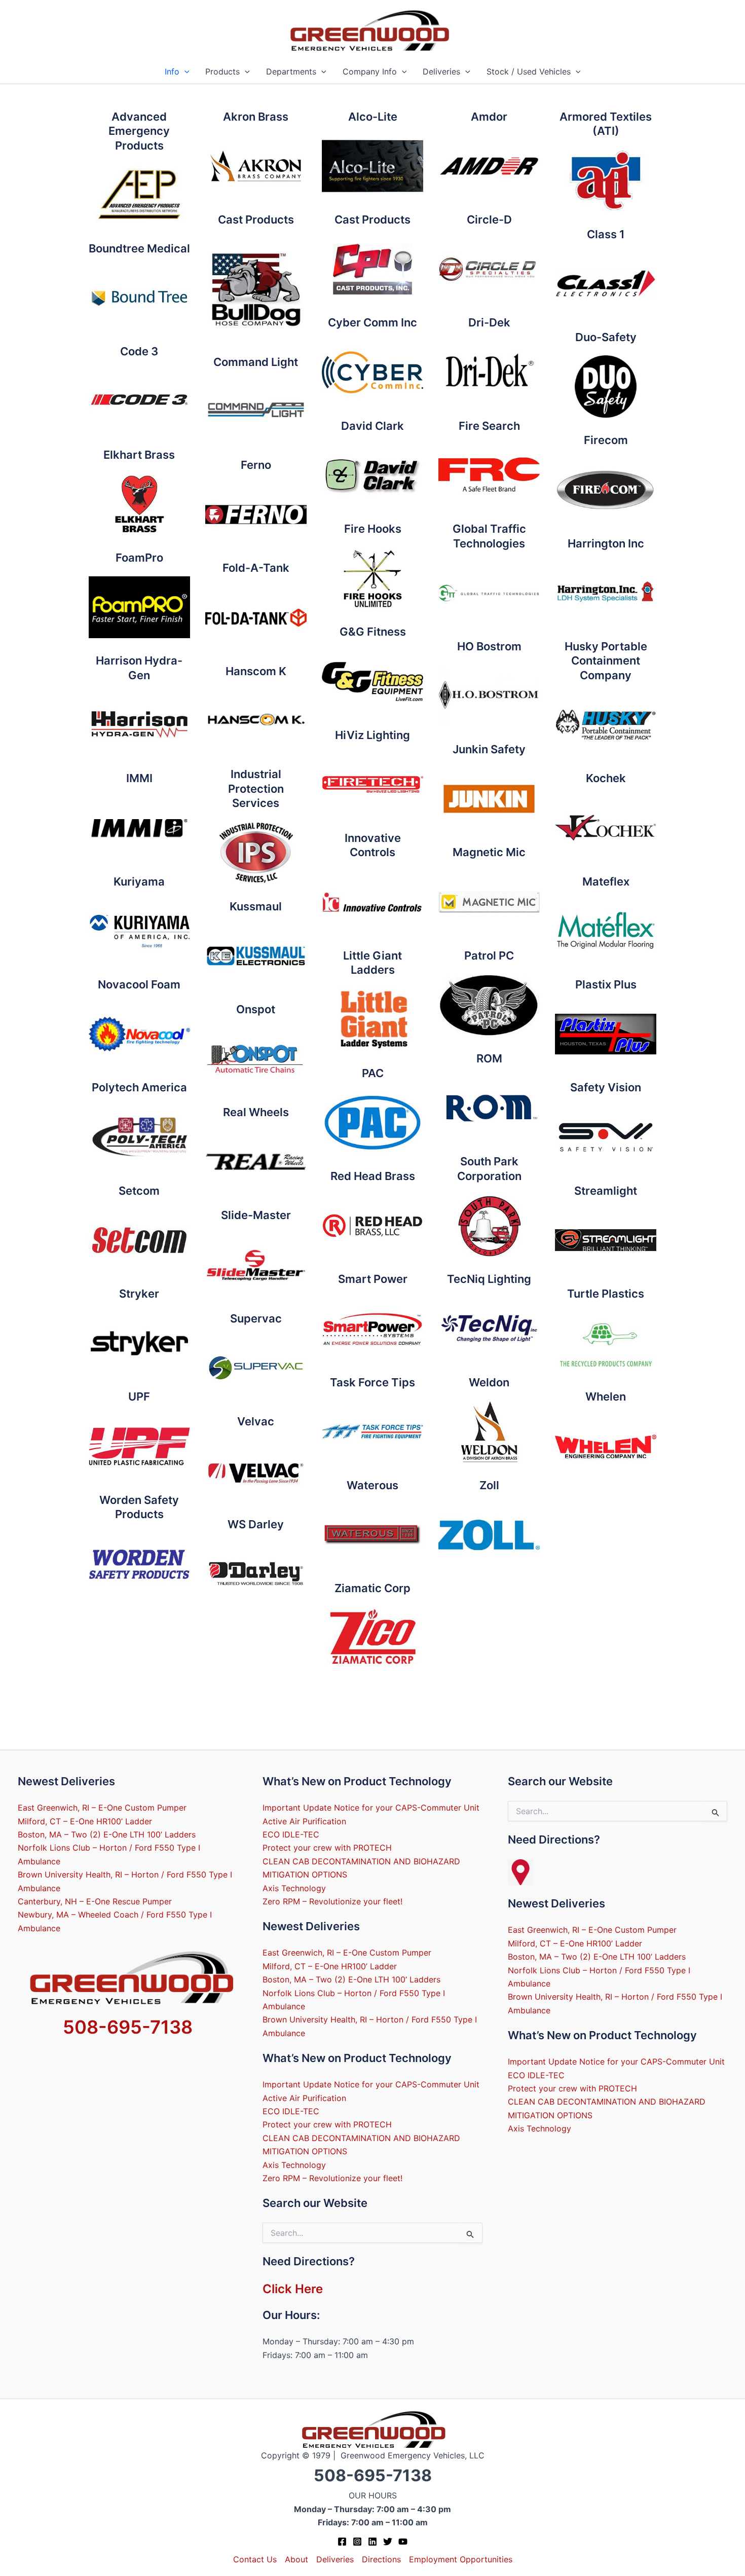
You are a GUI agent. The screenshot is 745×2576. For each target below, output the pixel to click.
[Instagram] (357, 2542)
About (296, 2559)
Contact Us (255, 2559)
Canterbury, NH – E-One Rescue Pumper (95, 1901)
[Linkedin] (372, 2542)
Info (172, 71)
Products (222, 71)
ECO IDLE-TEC (291, 1834)
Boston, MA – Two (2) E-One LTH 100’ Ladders (107, 1834)
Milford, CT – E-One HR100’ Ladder (85, 1821)
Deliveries (441, 71)
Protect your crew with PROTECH (327, 1848)
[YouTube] (403, 2542)
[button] (184, 72)
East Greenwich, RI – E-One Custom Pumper (102, 1808)
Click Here (293, 2289)
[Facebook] (342, 2542)
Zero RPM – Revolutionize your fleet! (332, 1901)
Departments (291, 71)
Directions (381, 2559)
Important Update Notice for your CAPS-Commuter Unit (371, 1808)
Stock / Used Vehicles (529, 71)
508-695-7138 (128, 2027)
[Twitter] (388, 2542)
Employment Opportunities (461, 2559)
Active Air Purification (304, 1821)
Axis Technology (294, 1888)
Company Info (370, 71)
